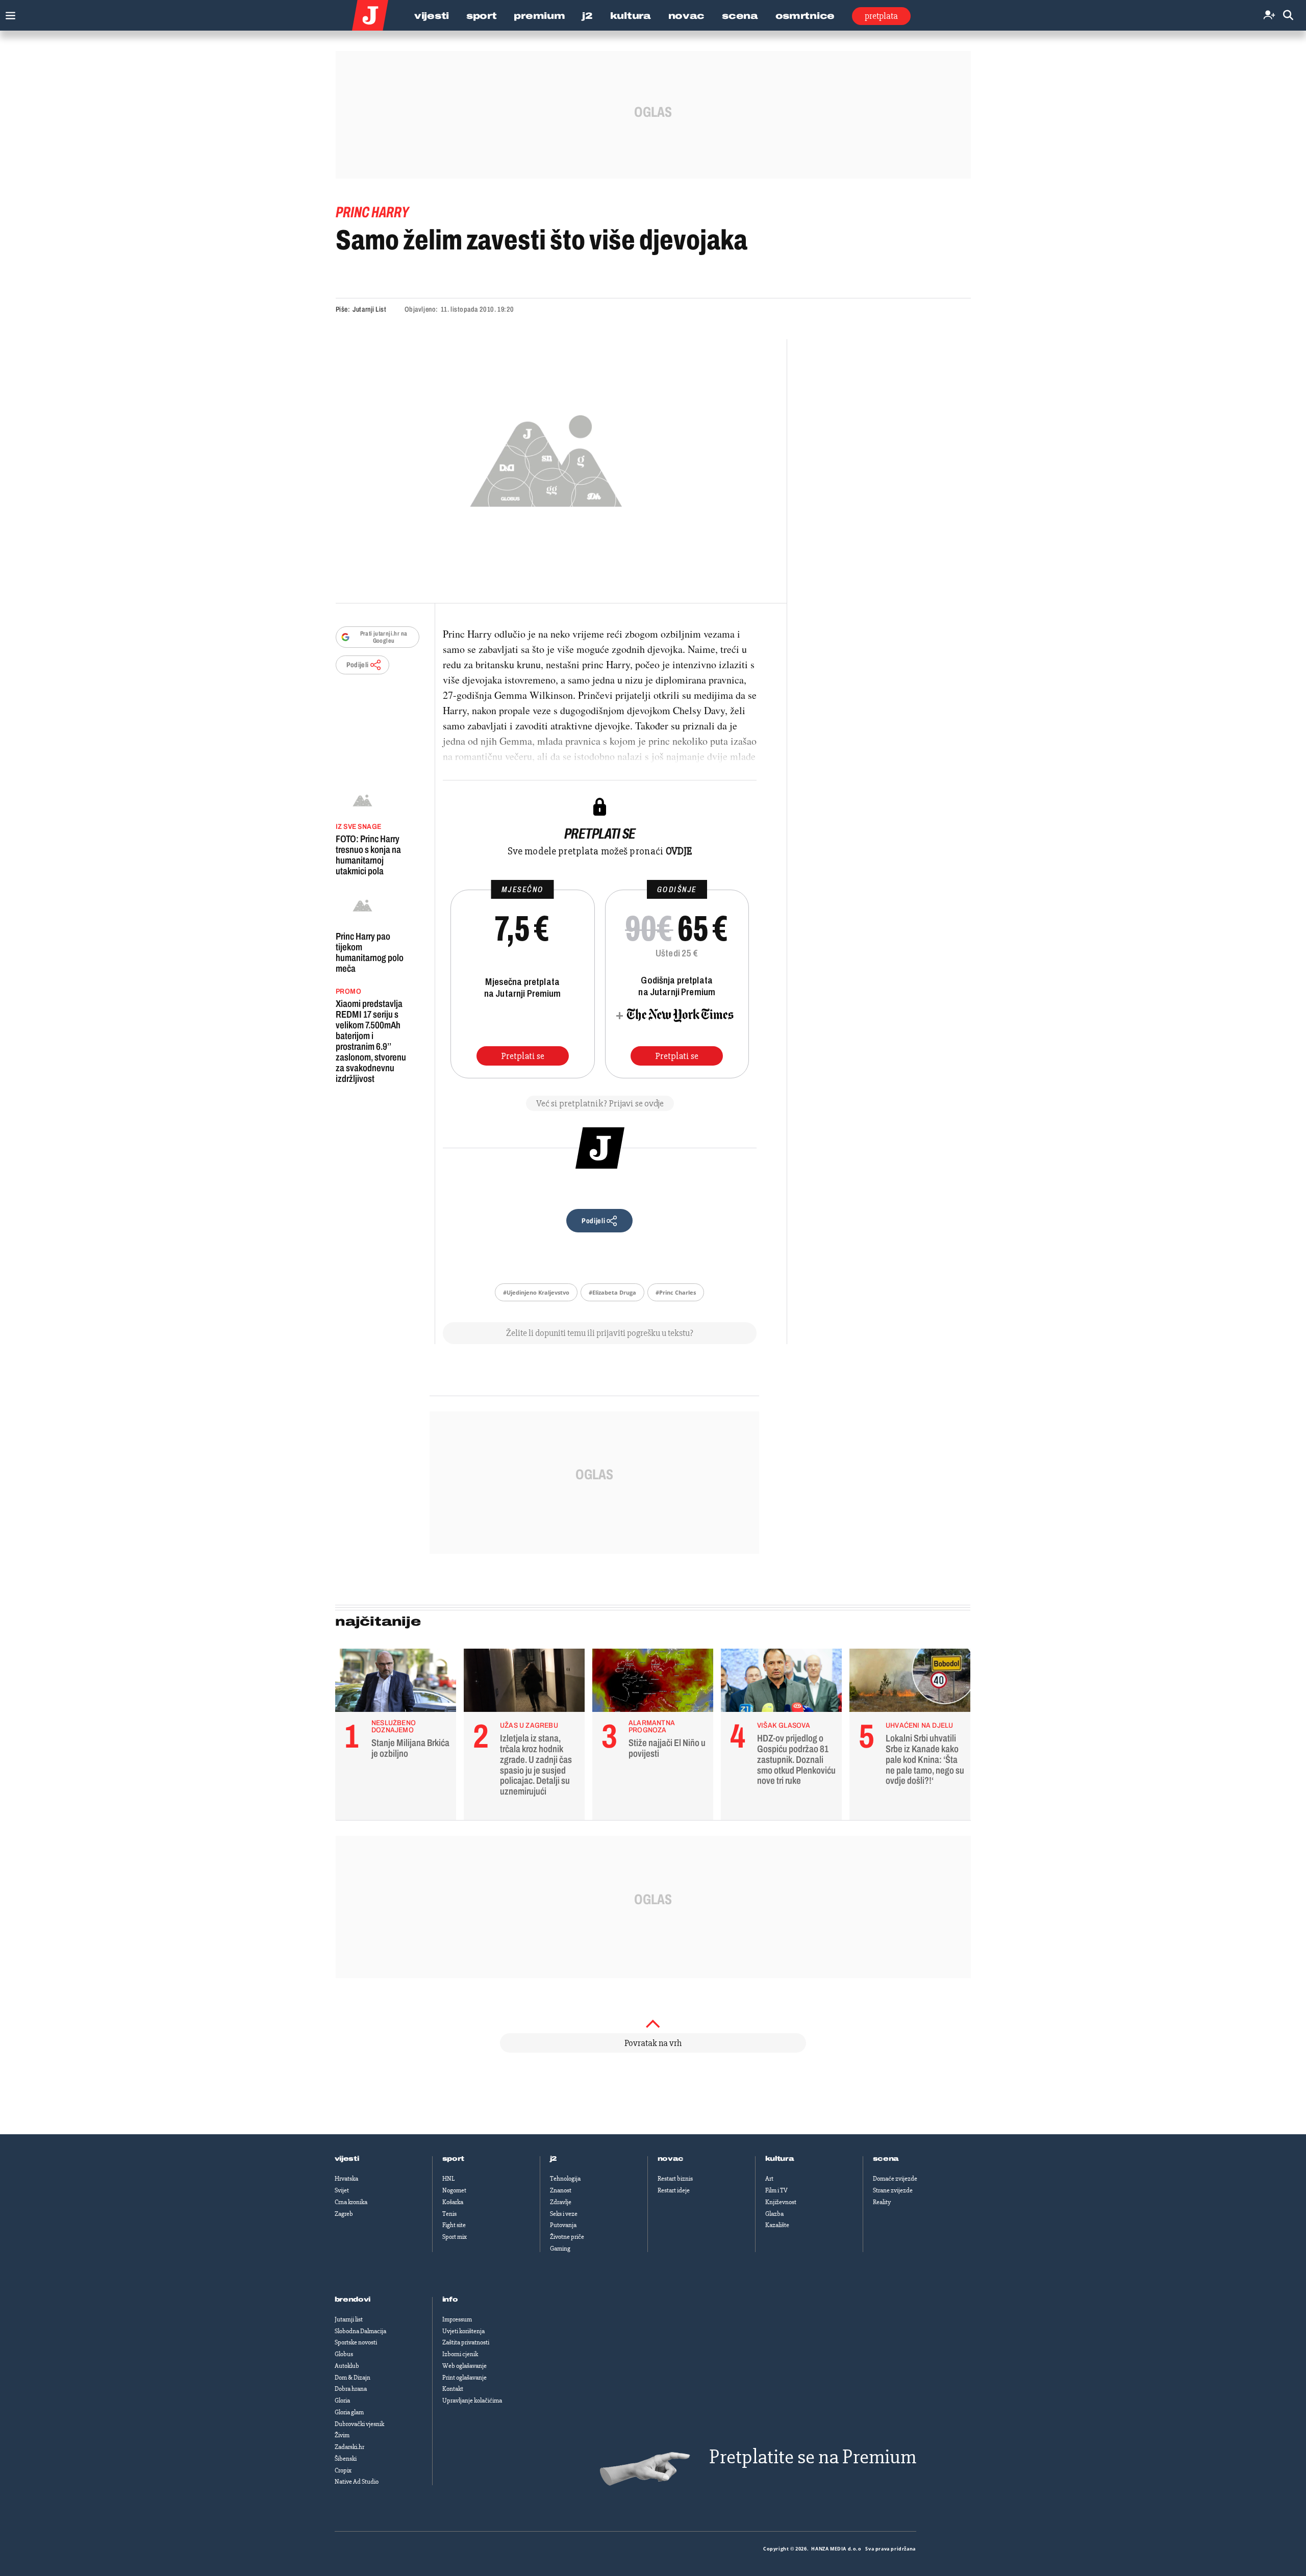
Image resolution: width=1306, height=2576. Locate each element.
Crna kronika (351, 2202)
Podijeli (358, 665)
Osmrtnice (805, 16)
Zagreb (344, 2214)
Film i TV (776, 2190)
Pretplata (881, 16)
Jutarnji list (349, 2319)
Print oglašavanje (464, 2378)
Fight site (454, 2225)
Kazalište (777, 2225)
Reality (882, 2202)
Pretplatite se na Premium (813, 2457)
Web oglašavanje (464, 2366)
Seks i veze (564, 2214)
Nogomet (454, 2190)
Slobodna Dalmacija (360, 2331)
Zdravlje (561, 2202)
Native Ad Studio (357, 2482)
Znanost (561, 2190)
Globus (344, 2354)
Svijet (342, 2190)
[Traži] (1288, 16)
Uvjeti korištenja (463, 2331)
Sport (482, 16)
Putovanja (563, 2225)
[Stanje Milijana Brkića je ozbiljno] (396, 1683)
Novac (687, 16)
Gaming (560, 2249)
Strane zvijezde (893, 2190)
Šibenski (346, 2459)
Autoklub (347, 2366)
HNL (448, 2179)
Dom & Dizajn (353, 2378)
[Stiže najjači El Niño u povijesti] (653, 1683)
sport (454, 2159)
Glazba (774, 2214)
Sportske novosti (356, 2342)
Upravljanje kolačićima (472, 2401)
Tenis (449, 2214)
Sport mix (455, 2237)
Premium (539, 16)
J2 (587, 16)
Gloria (342, 2401)
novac (671, 2159)
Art (769, 2179)
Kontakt (453, 2389)
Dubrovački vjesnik (359, 2424)
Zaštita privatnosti (466, 2342)
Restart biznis (675, 2179)
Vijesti (432, 16)
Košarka (453, 2202)
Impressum (457, 2319)
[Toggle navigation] (8, 13)
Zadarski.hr (349, 2447)
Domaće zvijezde (895, 2179)
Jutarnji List (369, 309)
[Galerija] (546, 458)
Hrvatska (346, 2179)
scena (886, 2159)
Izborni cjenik (460, 2354)
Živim (342, 2435)
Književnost (781, 2202)
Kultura (631, 16)
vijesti (347, 2159)
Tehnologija (565, 2179)
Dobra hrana (351, 2389)
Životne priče (567, 2237)
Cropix (343, 2470)
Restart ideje (674, 2190)
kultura (780, 2159)
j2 (554, 2159)
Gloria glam (349, 2412)
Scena (740, 16)
